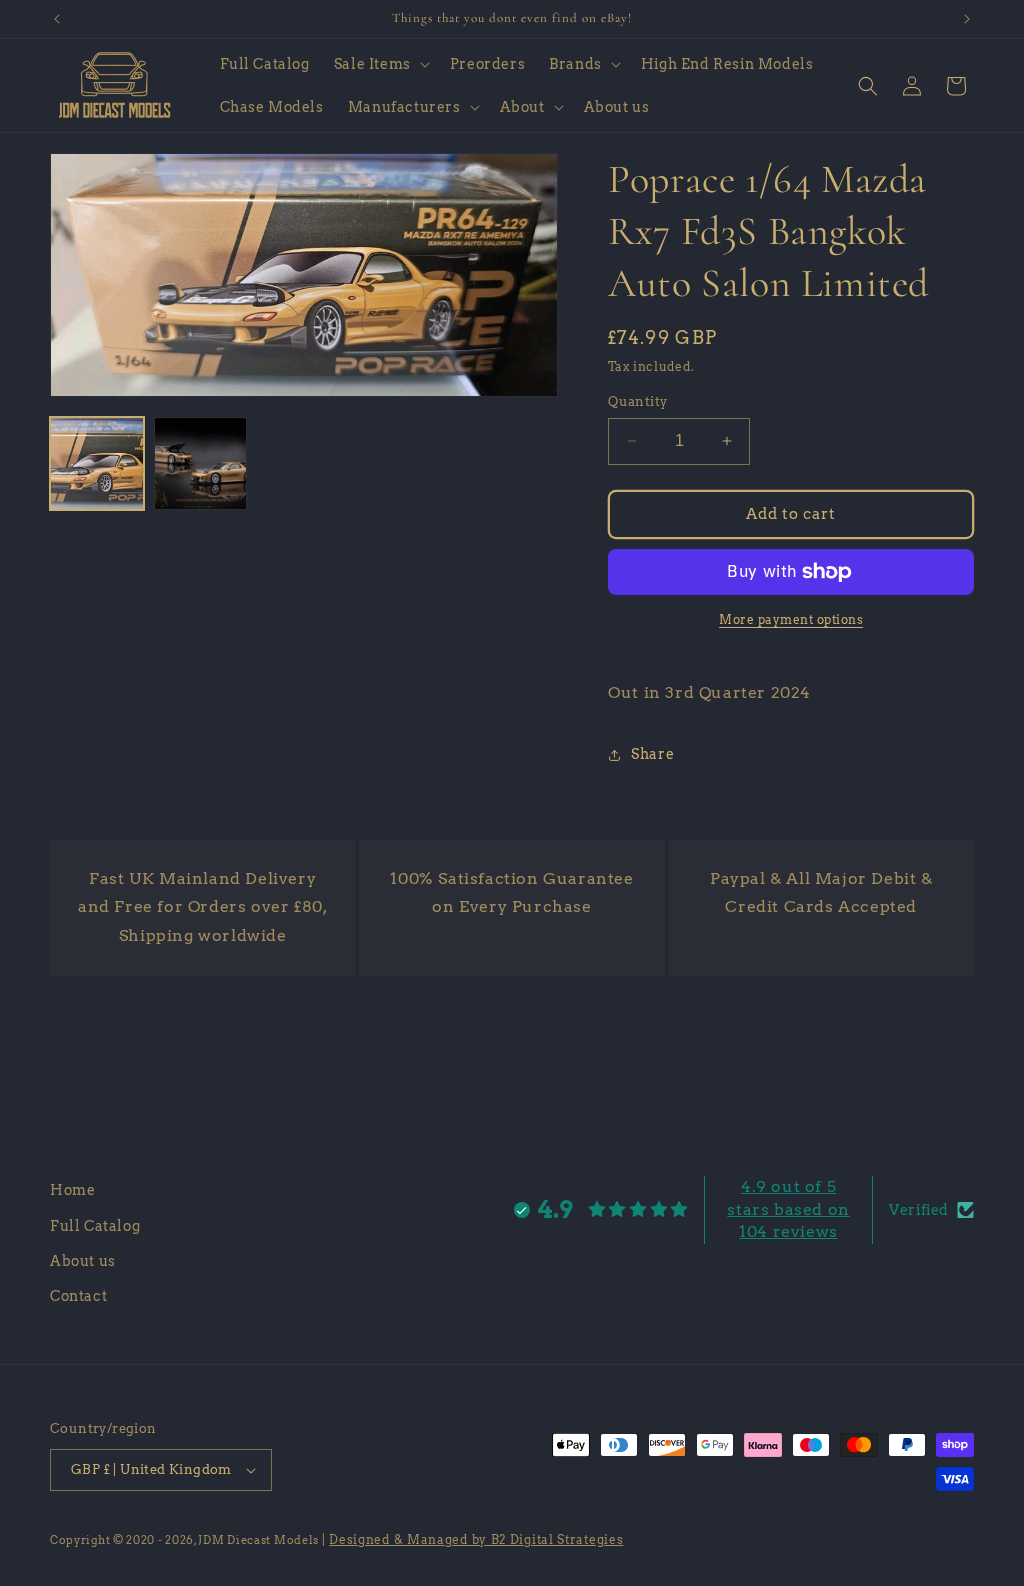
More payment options (791, 619)
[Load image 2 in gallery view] (201, 464)
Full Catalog (95, 1226)
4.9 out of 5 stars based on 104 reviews (788, 1209)
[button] (380, 64)
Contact (78, 1296)
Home (72, 1190)
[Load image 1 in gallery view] (97, 464)
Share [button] (652, 754)
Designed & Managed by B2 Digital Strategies (476, 1539)
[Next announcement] (967, 19)
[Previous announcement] (57, 19)
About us (83, 1261)
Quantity (637, 401)
